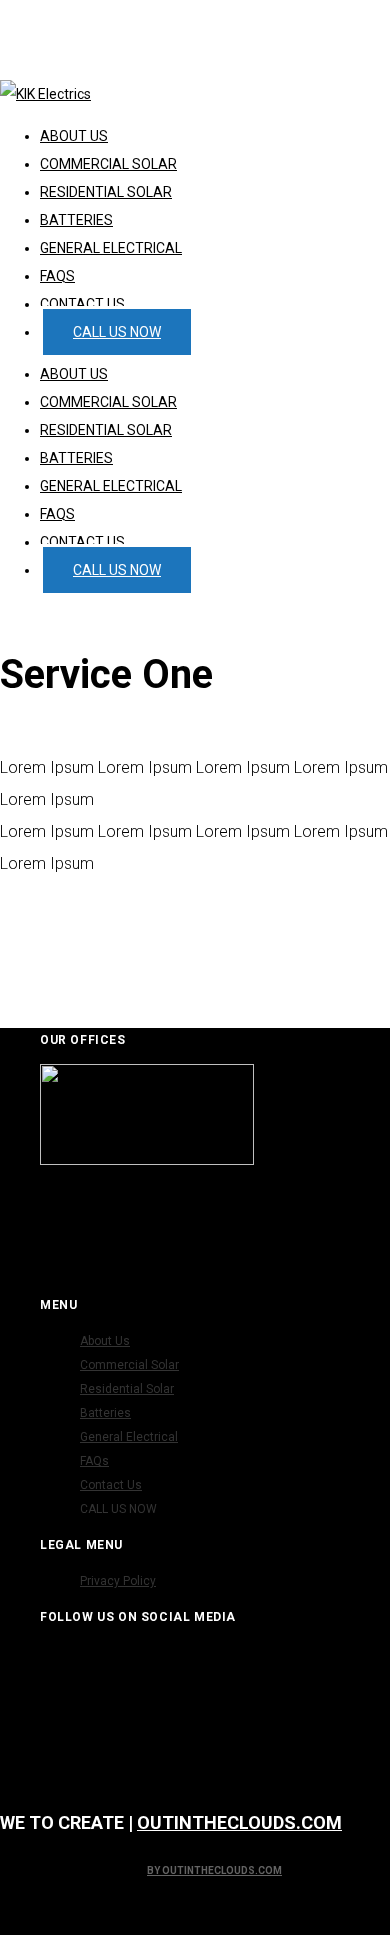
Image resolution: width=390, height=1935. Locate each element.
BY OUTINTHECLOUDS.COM (214, 1870)
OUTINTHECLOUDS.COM (239, 1822)
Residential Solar (106, 430)
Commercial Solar (108, 402)
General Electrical (111, 486)
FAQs (57, 514)
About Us (74, 374)
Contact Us (82, 542)
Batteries (76, 458)
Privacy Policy (118, 1581)
